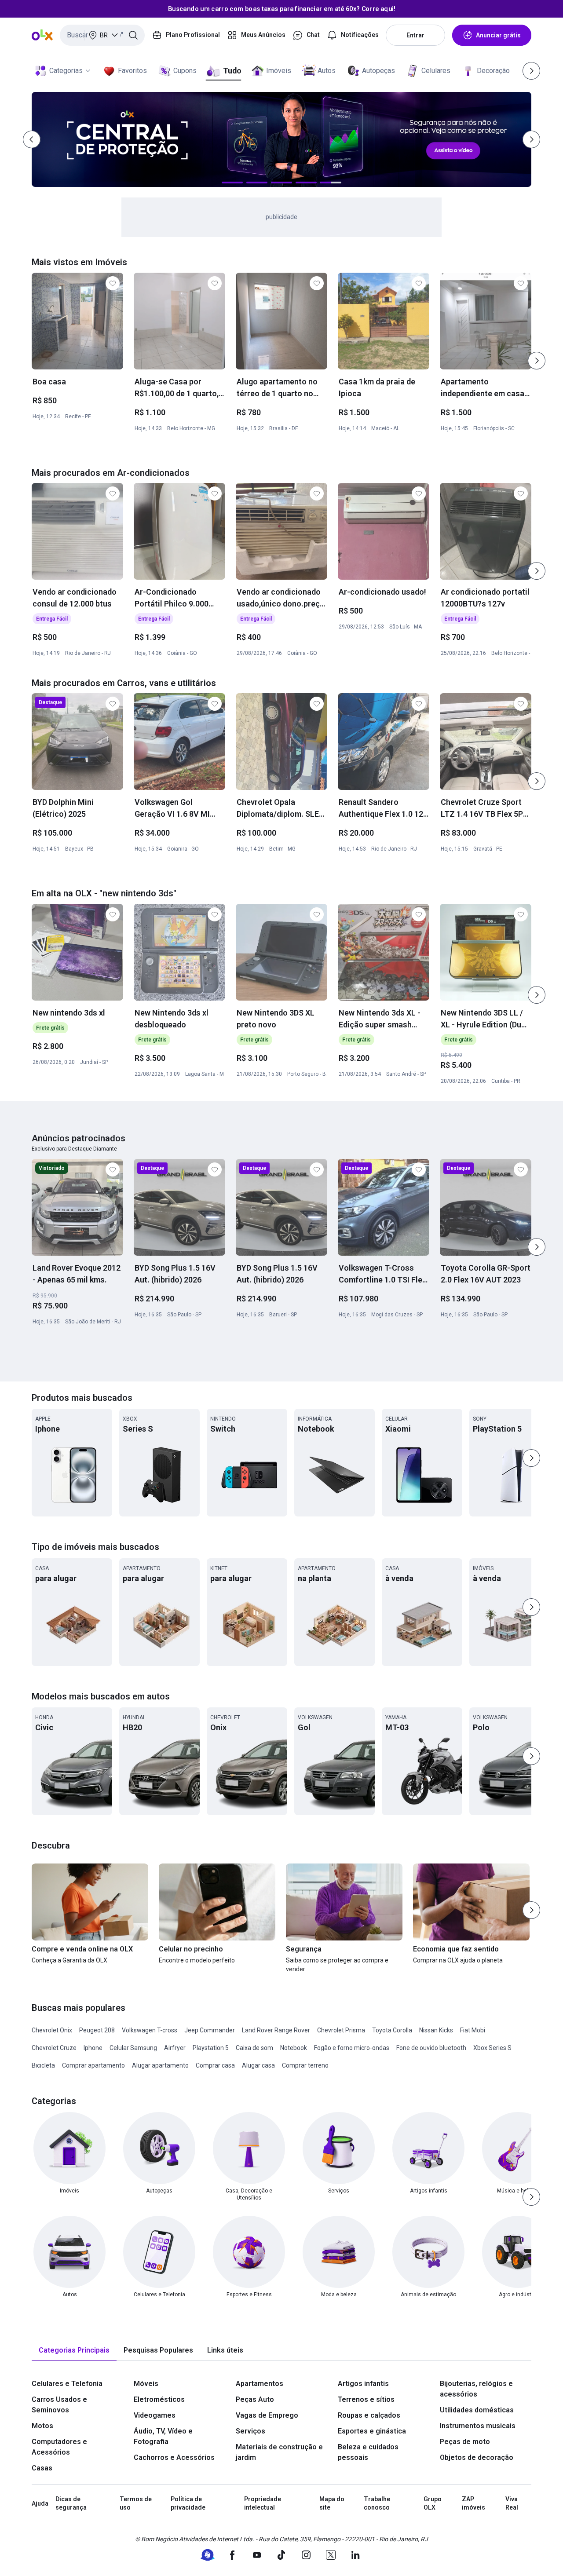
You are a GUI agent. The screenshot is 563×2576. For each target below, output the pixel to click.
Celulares (436, 71)
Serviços (250, 2431)
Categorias (66, 71)
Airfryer (175, 2048)
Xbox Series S (492, 2048)
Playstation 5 (211, 2048)
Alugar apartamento (160, 2065)
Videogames (155, 2415)
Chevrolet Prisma (341, 2030)
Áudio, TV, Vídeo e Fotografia (163, 2436)
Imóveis (279, 71)
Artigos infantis (363, 2384)
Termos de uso (136, 2503)
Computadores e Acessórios (59, 2447)
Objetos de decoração (477, 2457)
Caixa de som (254, 2048)
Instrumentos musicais (478, 2426)
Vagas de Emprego (267, 2415)
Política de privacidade (188, 2503)
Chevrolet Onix (52, 2030)
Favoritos (132, 71)
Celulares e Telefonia (67, 2384)
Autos (327, 71)
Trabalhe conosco (377, 2503)
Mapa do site (332, 2503)
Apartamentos (260, 2384)
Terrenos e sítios (366, 2399)
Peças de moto (465, 2442)
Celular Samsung (133, 2048)
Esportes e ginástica (372, 2431)
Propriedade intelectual (263, 2503)
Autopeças (378, 71)
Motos (42, 2426)
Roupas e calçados (369, 2415)
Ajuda (40, 2503)
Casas (42, 2468)
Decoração (493, 71)
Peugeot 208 (97, 2030)
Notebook (294, 2048)
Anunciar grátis (498, 35)
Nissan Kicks (436, 2030)
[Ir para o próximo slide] (537, 361)
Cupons (185, 71)
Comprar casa (215, 2065)
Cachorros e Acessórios (174, 2457)
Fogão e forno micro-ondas (352, 2048)
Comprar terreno (305, 2065)
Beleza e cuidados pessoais (368, 2452)
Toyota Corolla (392, 2030)
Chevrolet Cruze (54, 2048)
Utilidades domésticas (477, 2410)
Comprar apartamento (93, 2065)
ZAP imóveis (473, 2503)
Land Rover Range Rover (276, 2030)
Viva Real (512, 2503)
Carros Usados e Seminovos (59, 2405)
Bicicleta (43, 2065)
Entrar (415, 35)
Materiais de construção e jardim (279, 2452)
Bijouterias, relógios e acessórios (476, 2389)
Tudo (232, 71)
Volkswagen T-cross (150, 2030)
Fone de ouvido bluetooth (431, 2048)
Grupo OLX (433, 2503)
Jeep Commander (210, 2030)
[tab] (74, 2351)
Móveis (146, 2384)
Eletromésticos (159, 2399)
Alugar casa (258, 2065)
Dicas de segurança (71, 2503)
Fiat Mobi (473, 2030)
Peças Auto (255, 2399)
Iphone (93, 2048)
